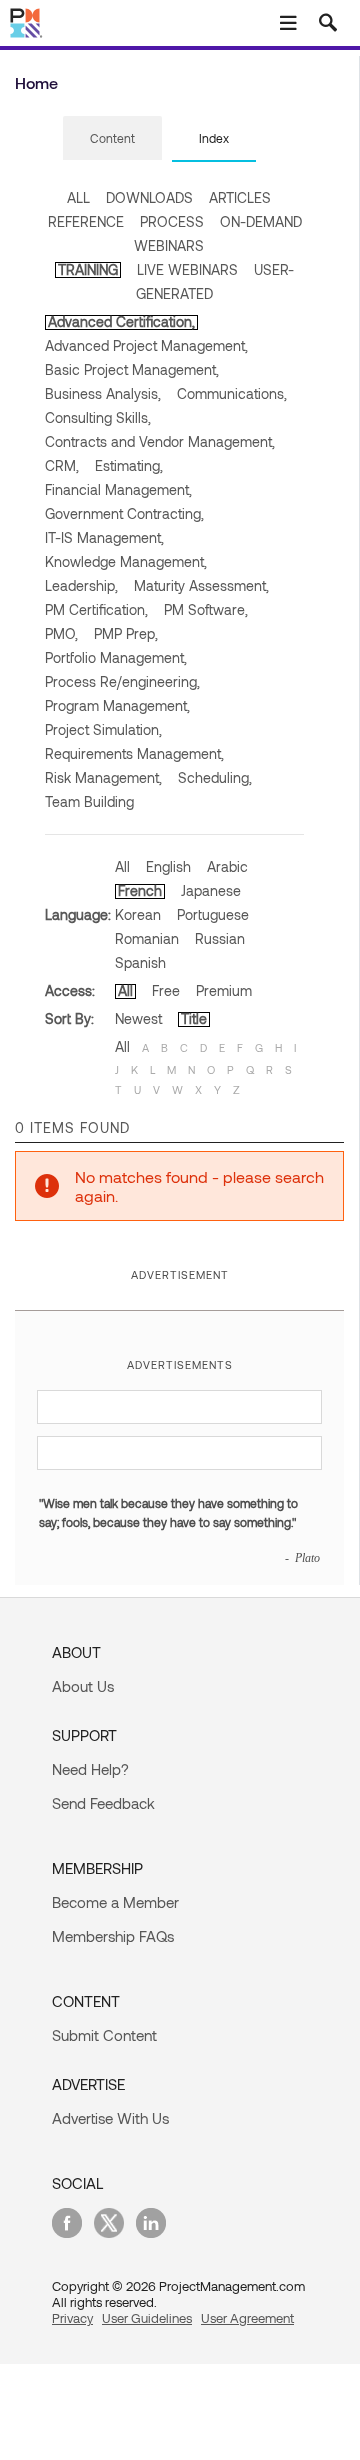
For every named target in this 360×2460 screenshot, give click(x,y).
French (140, 890)
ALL (78, 197)
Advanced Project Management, (146, 345)
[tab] (112, 139)
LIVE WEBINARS (187, 269)
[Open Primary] (288, 23)
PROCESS (172, 221)
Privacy (72, 2318)
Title (194, 1018)
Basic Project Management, (132, 369)
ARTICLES (240, 197)
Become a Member (115, 1902)
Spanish (140, 962)
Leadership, (81, 585)
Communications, (232, 393)
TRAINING (88, 269)
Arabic (227, 866)
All (122, 866)
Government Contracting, (124, 513)
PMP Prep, (126, 633)
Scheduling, (215, 777)
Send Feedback (103, 1803)
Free (166, 990)
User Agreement (247, 2318)
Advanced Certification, (121, 321)
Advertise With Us (110, 2118)
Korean (138, 914)
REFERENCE (86, 221)
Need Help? (90, 1769)
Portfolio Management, (116, 657)
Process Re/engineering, (122, 681)
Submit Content (104, 2035)
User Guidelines (147, 2318)
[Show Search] (328, 23)
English (168, 866)
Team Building (89, 801)
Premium (224, 990)
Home (36, 82)
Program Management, (117, 705)
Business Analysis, (103, 393)
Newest (138, 1018)
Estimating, (129, 465)
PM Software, (206, 609)
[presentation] (112, 138)
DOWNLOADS (149, 197)
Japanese (211, 890)
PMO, (61, 633)
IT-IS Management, (104, 537)
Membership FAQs (113, 1936)
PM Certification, (96, 609)
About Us (83, 1686)
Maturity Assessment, (201, 585)
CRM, (62, 465)
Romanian (147, 938)
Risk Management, (103, 777)
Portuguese (213, 914)
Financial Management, (118, 489)
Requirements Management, (134, 753)
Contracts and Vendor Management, (160, 441)
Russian (220, 938)
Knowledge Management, (126, 561)
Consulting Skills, (98, 417)
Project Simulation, (103, 729)
